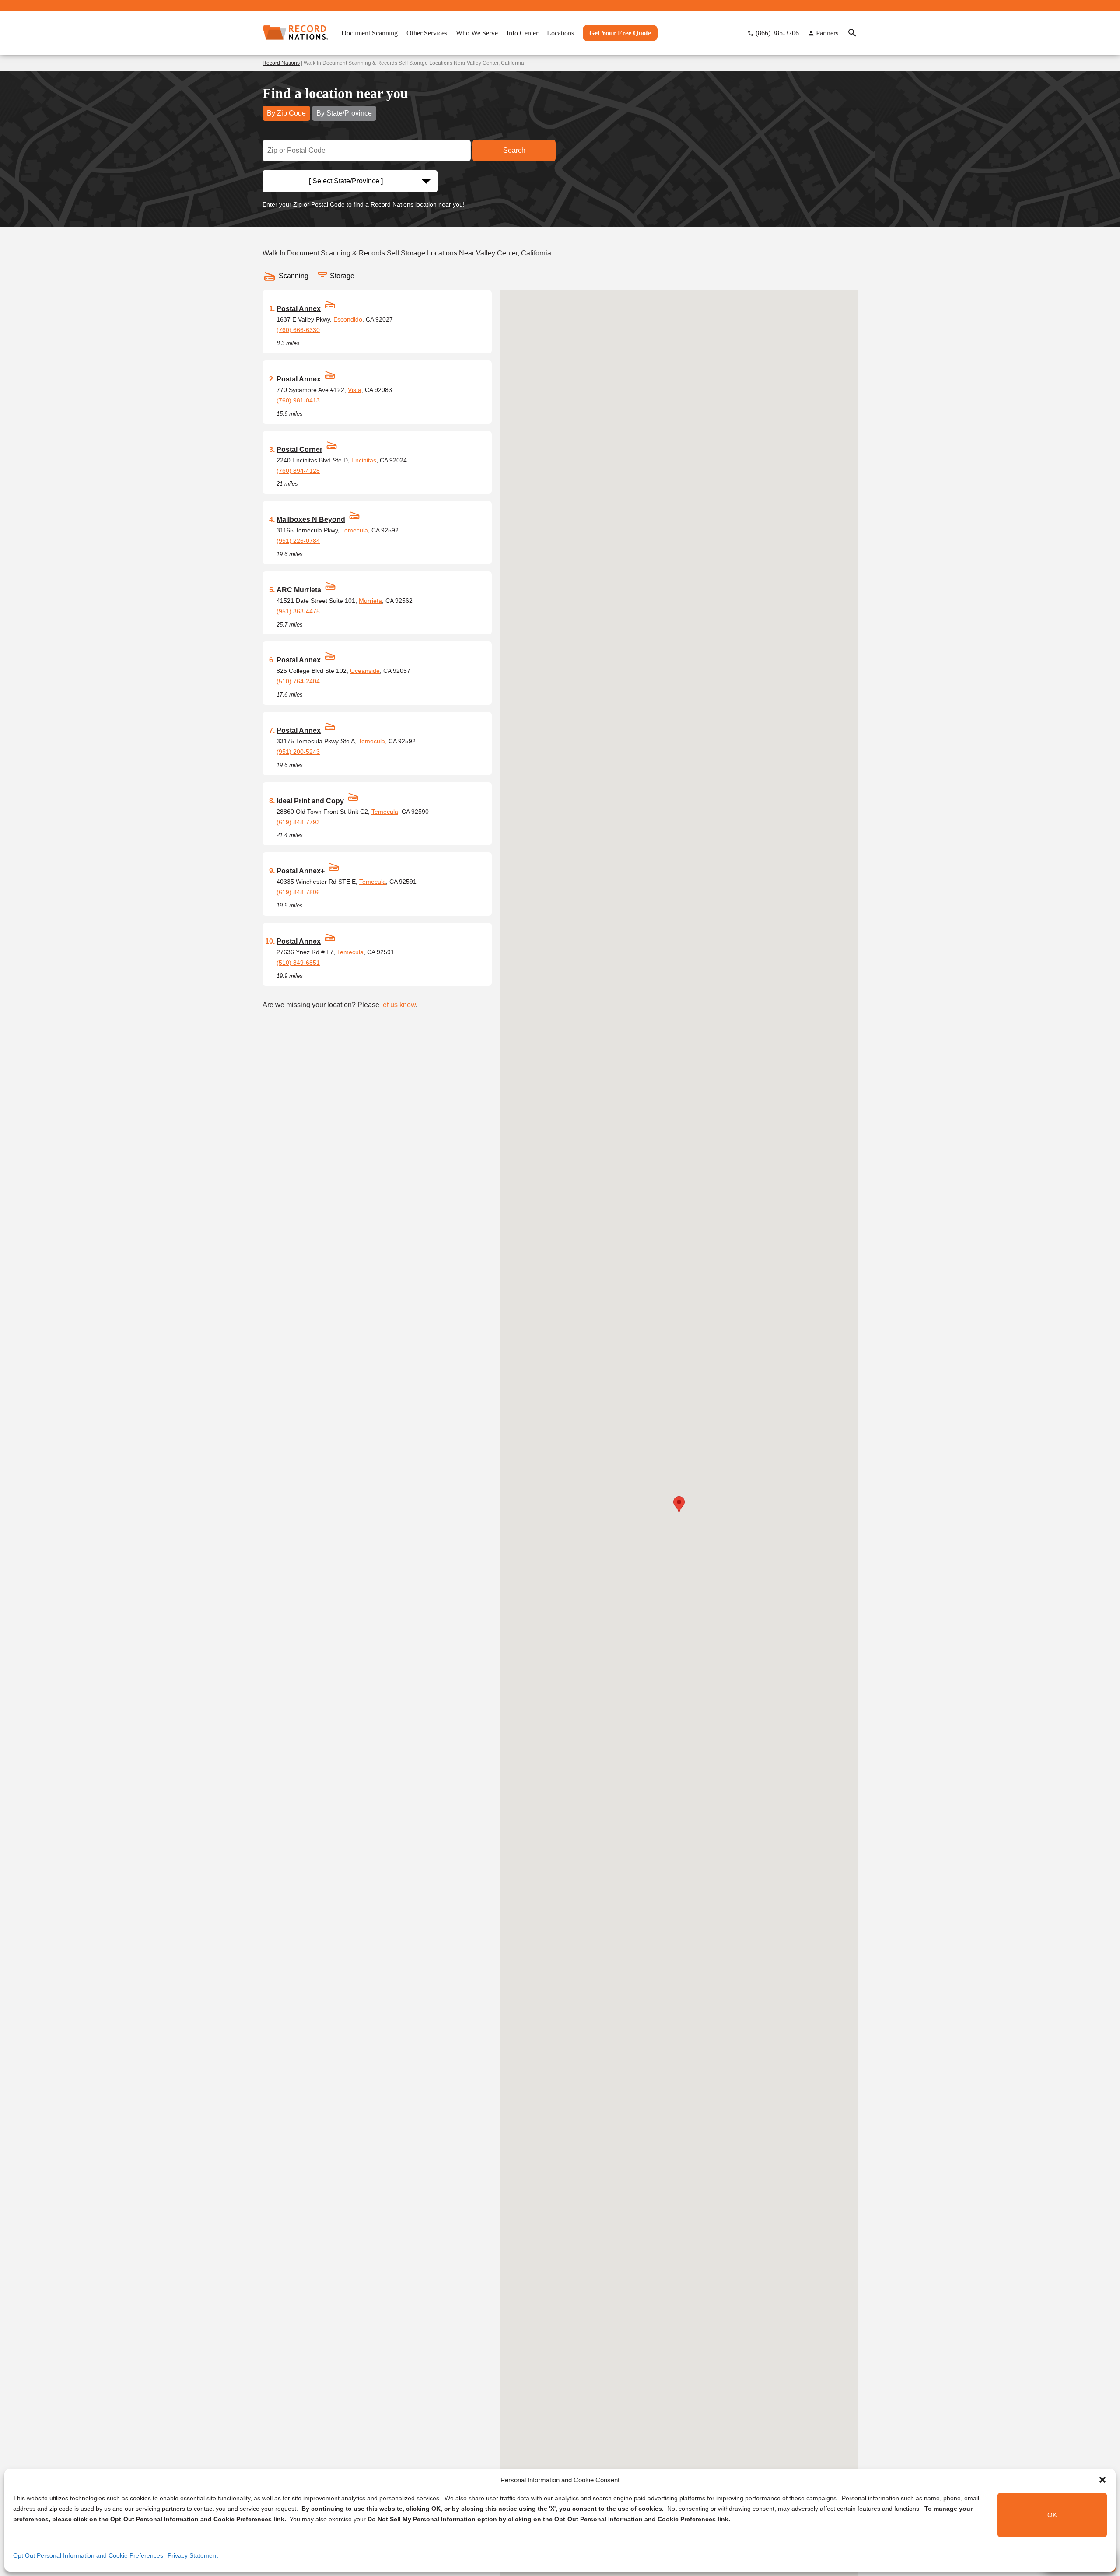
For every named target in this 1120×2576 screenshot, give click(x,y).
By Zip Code (286, 113)
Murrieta (370, 601)
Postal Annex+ (301, 871)
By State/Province (344, 113)
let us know (398, 1005)
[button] (1102, 2480)
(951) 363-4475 (298, 611)
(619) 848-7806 (298, 892)
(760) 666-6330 (298, 330)
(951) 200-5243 (298, 752)
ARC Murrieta (299, 590)
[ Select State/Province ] (346, 181)
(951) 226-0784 (298, 541)
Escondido (348, 319)
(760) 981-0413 (298, 400)
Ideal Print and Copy (310, 801)
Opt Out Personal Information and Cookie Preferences (88, 2555)
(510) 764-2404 (298, 681)
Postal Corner (299, 450)
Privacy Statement (193, 2555)
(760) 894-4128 (298, 471)
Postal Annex (299, 309)
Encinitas (364, 460)
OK (1052, 2515)
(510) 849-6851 (298, 962)
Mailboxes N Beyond (311, 520)
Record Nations (281, 63)
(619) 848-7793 (298, 822)
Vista (355, 390)
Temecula (355, 530)
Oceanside (365, 671)
